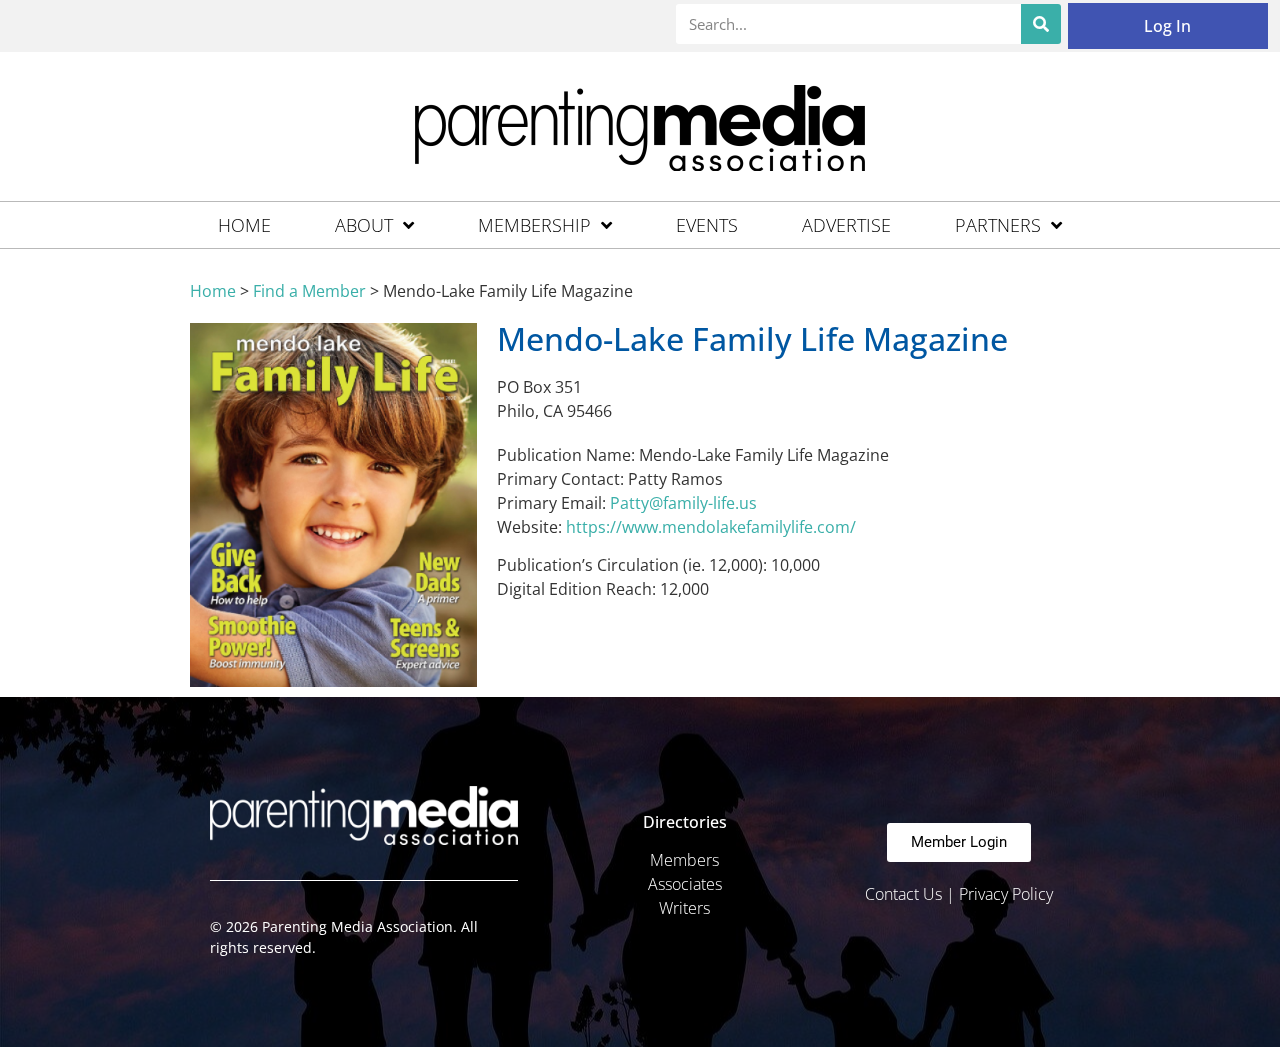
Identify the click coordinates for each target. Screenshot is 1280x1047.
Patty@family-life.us (683, 503)
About (364, 225)
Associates (685, 884)
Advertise (846, 225)
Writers (684, 908)
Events (707, 225)
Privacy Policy (1006, 894)
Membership (534, 225)
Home (244, 225)
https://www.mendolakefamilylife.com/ (711, 527)
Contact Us (903, 894)
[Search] (1041, 24)
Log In (1167, 26)
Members (684, 860)
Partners (998, 225)
